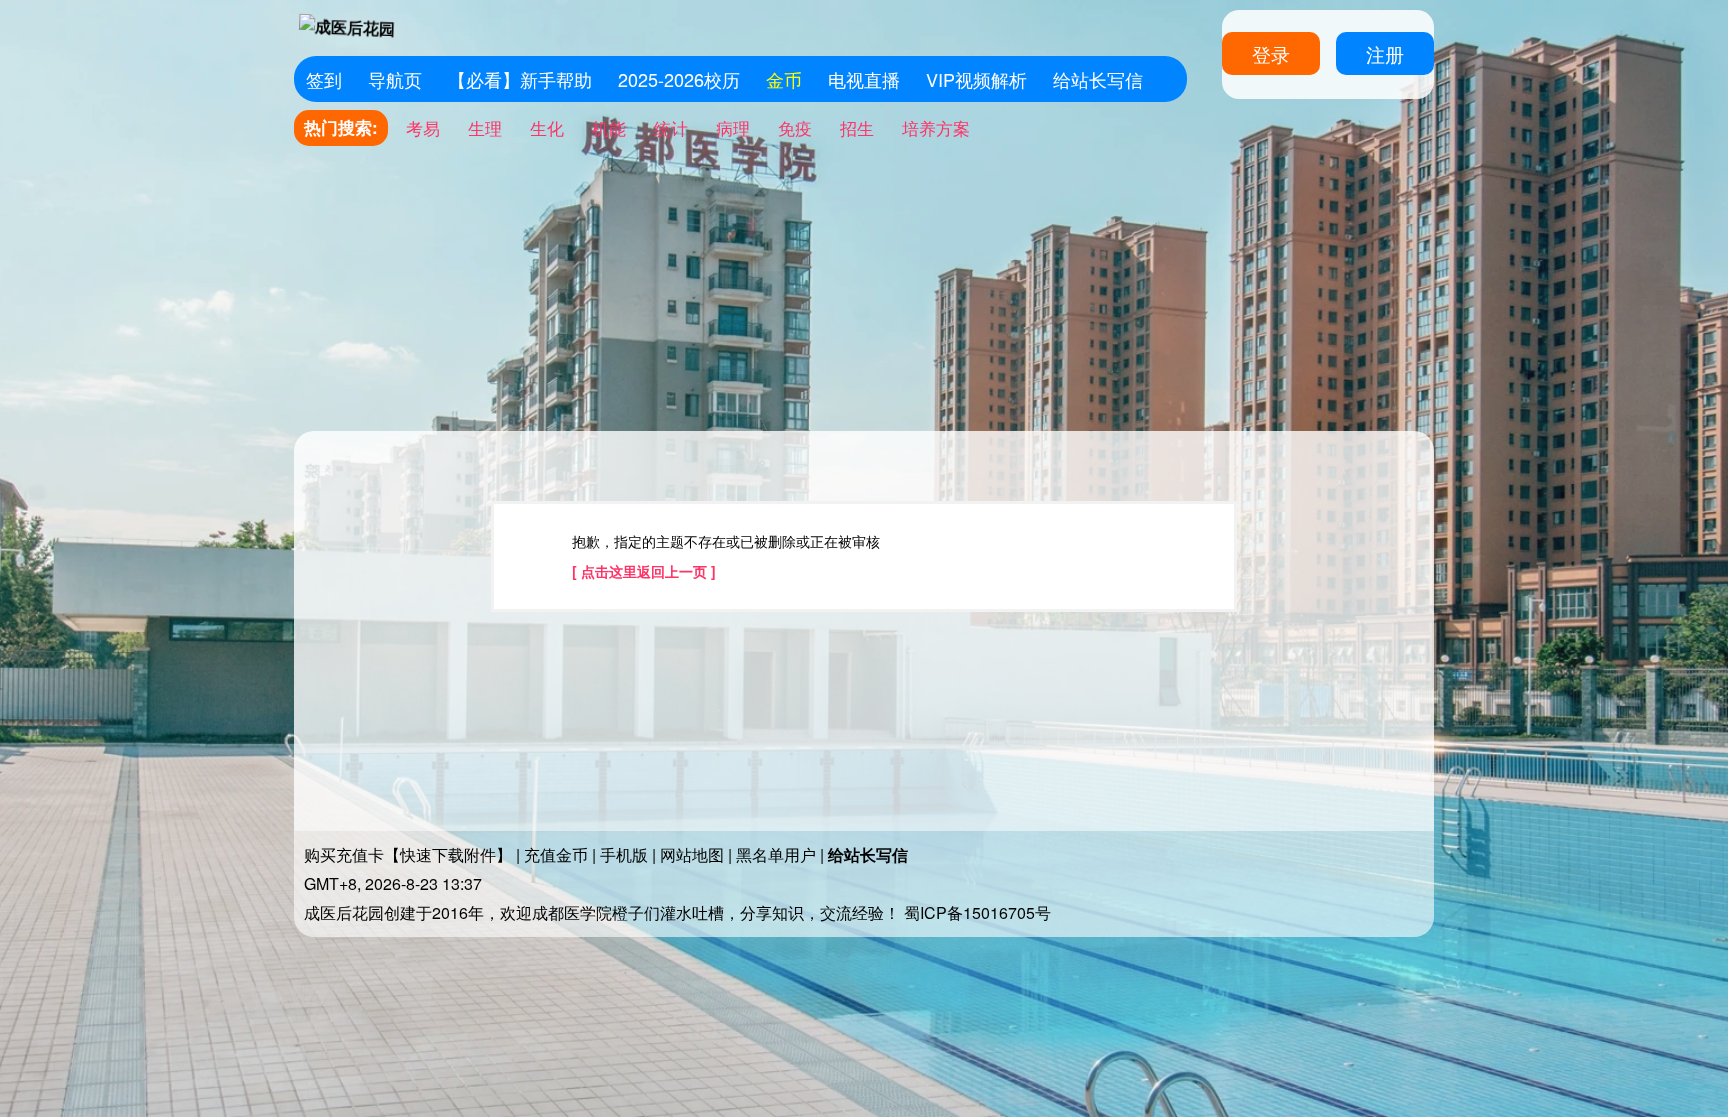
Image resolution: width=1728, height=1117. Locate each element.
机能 (609, 127)
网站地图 (692, 854)
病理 (733, 127)
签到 (324, 79)
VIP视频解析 (976, 79)
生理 (485, 127)
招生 (857, 127)
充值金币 (556, 854)
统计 (671, 127)
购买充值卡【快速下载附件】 (408, 854)
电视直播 (864, 79)
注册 (1385, 53)
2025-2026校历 (679, 79)
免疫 (795, 127)
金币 (784, 79)
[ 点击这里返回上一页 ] (644, 571)
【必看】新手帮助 (520, 79)
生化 (547, 127)
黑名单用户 (776, 854)
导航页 (395, 79)
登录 (1271, 53)
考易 (423, 127)
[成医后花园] (347, 27)
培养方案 (936, 127)
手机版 (624, 854)
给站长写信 (1098, 79)
